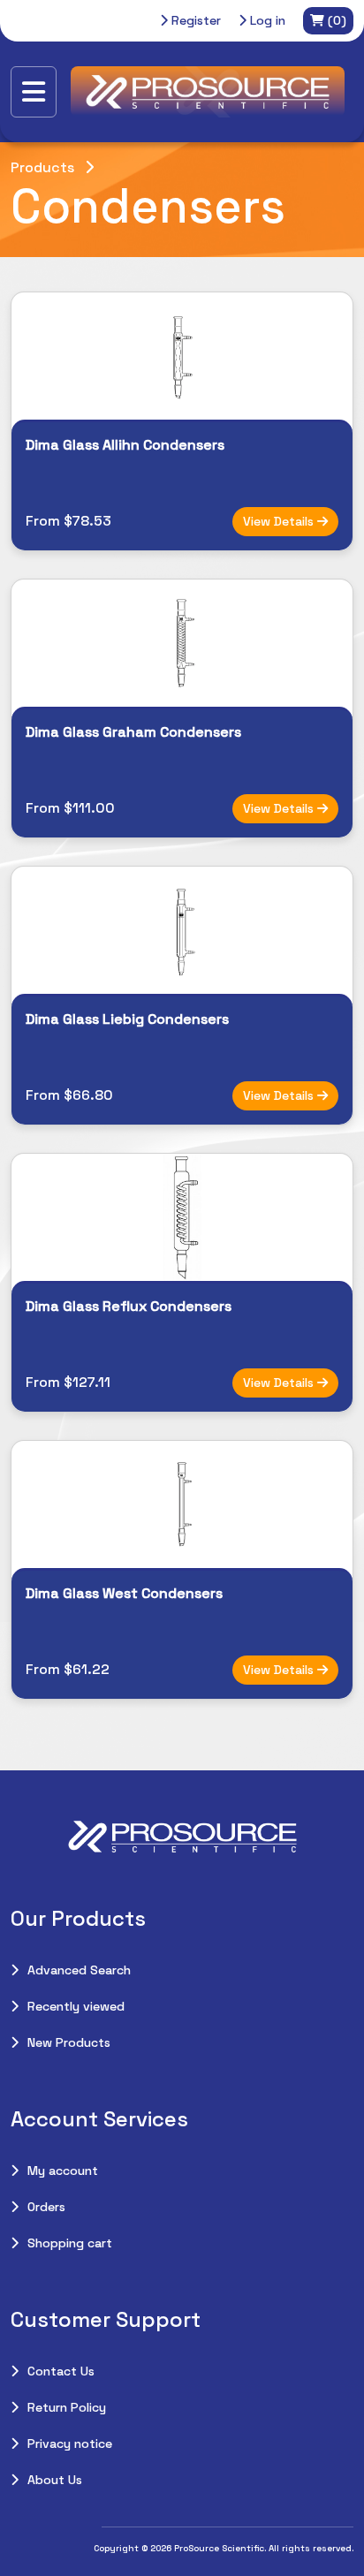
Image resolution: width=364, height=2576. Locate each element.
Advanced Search (79, 1970)
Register (194, 20)
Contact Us (61, 2371)
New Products (69, 2042)
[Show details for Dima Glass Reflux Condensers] (182, 1217)
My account (63, 2171)
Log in (266, 20)
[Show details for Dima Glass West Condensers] (182, 1504)
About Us (55, 2480)
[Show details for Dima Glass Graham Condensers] (182, 643)
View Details (280, 521)
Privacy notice (70, 2443)
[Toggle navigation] (34, 92)
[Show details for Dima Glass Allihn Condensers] (182, 356)
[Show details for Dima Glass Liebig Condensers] (182, 930)
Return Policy (67, 2407)
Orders (46, 2207)
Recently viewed (76, 2006)
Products (42, 167)
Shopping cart (70, 2243)
